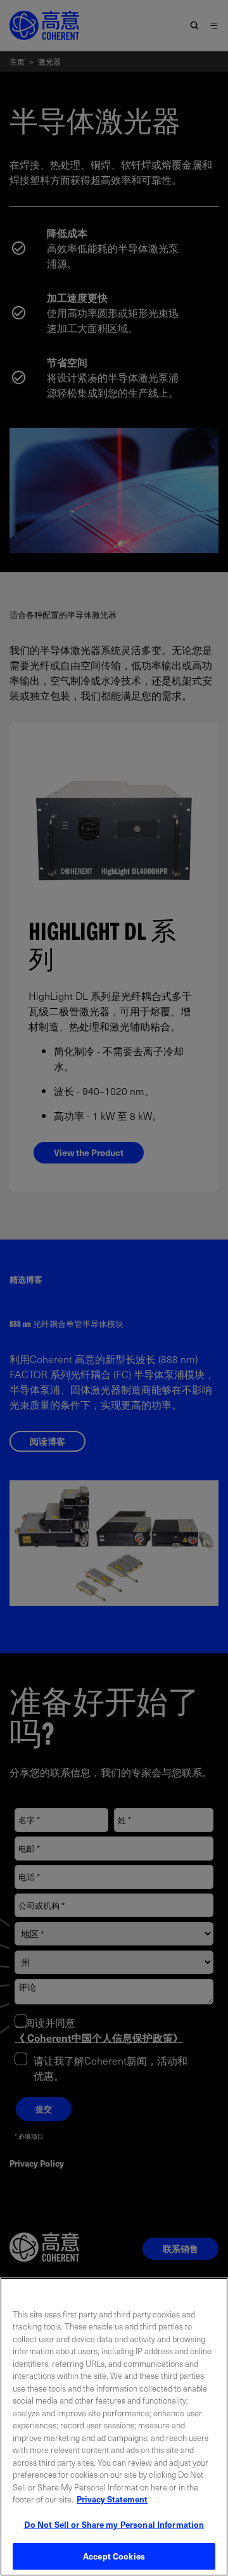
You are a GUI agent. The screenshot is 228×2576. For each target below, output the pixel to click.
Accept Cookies (114, 2556)
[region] (114, 2427)
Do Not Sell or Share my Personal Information (114, 2524)
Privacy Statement (112, 2499)
